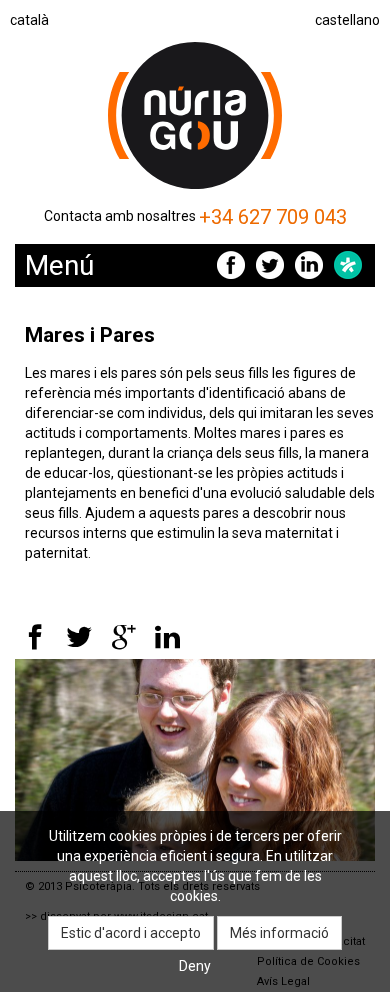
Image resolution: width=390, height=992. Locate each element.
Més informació (279, 933)
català (29, 20)
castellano (347, 20)
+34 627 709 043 (273, 217)
